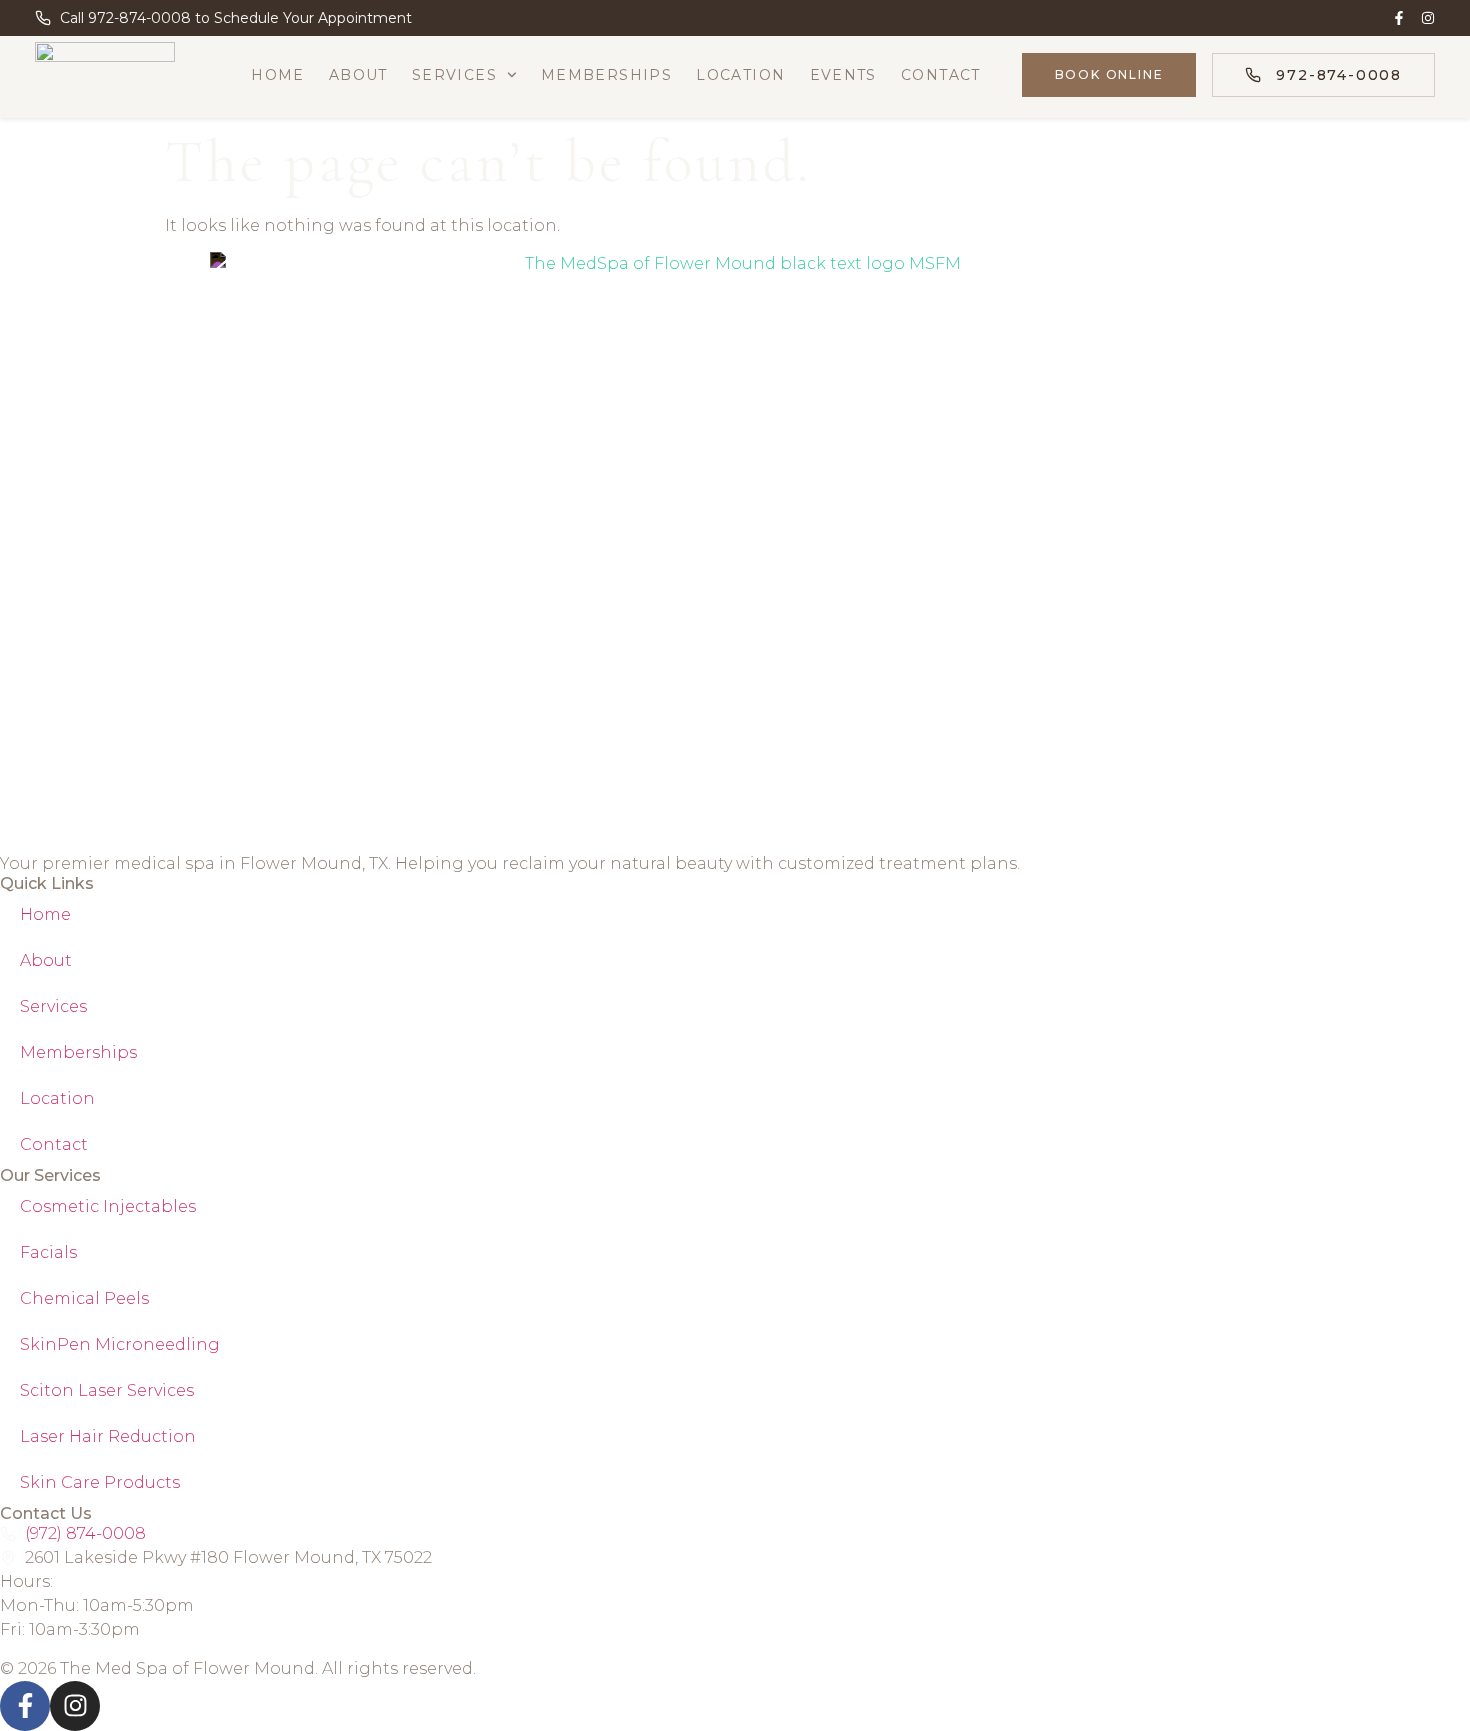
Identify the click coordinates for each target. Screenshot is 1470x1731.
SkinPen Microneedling (120, 1344)
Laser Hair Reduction (108, 1436)
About (358, 75)
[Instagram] (1428, 18)
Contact (941, 75)
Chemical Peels (84, 1298)
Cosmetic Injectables (108, 1206)
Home (278, 75)
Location (740, 75)
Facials (48, 1252)
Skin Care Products (100, 1482)
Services (454, 75)
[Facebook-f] (1399, 18)
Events (843, 75)
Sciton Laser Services (107, 1390)
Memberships (606, 75)
